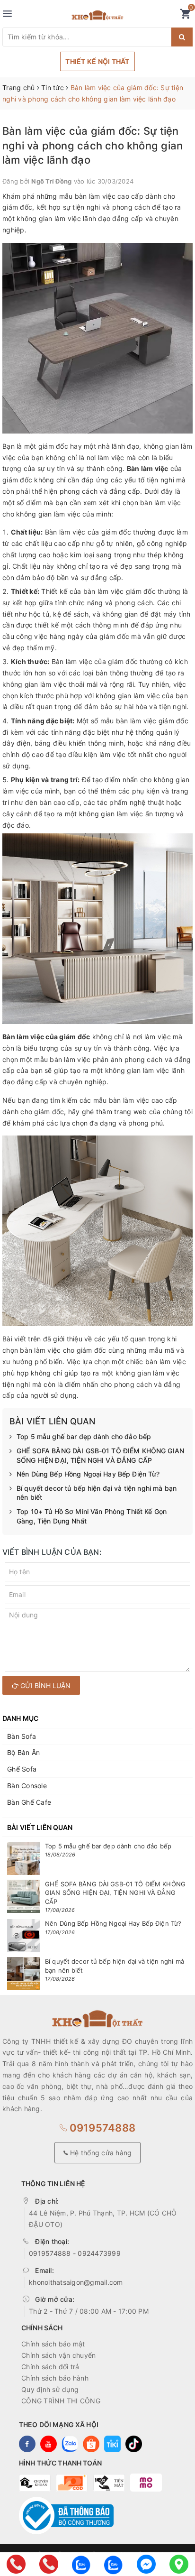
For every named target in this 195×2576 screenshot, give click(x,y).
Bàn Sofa (22, 1736)
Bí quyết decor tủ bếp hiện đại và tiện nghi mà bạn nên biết (97, 1493)
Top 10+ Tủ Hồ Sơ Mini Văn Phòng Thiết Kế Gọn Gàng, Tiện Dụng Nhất (92, 1516)
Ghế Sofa (22, 1769)
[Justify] (182, 37)
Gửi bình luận (44, 1685)
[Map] (179, 2564)
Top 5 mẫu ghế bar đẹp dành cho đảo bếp (84, 1436)
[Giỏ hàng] (185, 16)
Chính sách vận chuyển (58, 2355)
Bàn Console (27, 1786)
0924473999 (99, 2253)
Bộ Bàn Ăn (23, 1752)
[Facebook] (146, 2564)
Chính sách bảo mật (53, 2344)
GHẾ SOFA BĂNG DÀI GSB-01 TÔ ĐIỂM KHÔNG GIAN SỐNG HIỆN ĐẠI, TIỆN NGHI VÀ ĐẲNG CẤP (100, 1455)
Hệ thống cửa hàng (100, 2153)
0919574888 (101, 2128)
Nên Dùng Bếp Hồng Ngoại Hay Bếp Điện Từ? (88, 1474)
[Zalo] (81, 2564)
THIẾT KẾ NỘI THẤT (97, 61)
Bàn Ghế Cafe (29, 1802)
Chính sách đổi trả (50, 2367)
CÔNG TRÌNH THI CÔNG (61, 2401)
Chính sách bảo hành (55, 2378)
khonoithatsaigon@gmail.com (76, 2282)
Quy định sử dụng (50, 2389)
